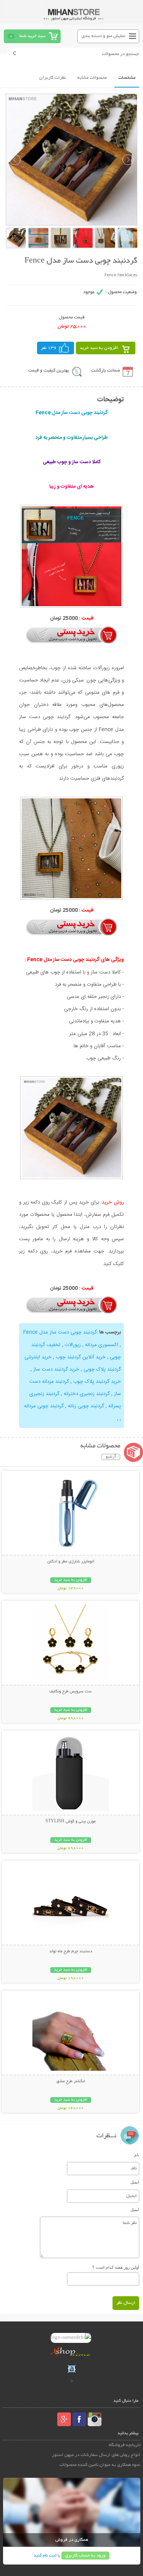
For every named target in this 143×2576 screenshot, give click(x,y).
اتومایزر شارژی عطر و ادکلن (71, 1562)
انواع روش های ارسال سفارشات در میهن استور (96, 2455)
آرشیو (111, 1457)
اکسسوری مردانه (102, 1345)
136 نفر (49, 348)
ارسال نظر (126, 2303)
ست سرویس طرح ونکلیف (71, 1692)
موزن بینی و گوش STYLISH (71, 1822)
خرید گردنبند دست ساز (56, 1369)
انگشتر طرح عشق (71, 2081)
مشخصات (127, 78)
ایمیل (135, 2182)
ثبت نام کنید (45, 2556)
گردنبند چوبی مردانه (44, 1406)
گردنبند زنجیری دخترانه (87, 1394)
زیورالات (73, 1345)
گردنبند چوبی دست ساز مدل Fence (60, 1332)
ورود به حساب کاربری (85, 2556)
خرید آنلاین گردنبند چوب (81, 1357)
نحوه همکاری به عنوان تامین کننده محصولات (100, 2465)
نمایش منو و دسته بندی (104, 36)
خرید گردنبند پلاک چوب (97, 1382)
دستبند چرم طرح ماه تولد (71, 1951)
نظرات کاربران (53, 78)
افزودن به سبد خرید (99, 348)
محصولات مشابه (92, 78)
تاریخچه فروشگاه (125, 2445)
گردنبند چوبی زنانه (86, 1406)
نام (137, 2155)
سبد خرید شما (32, 36)
